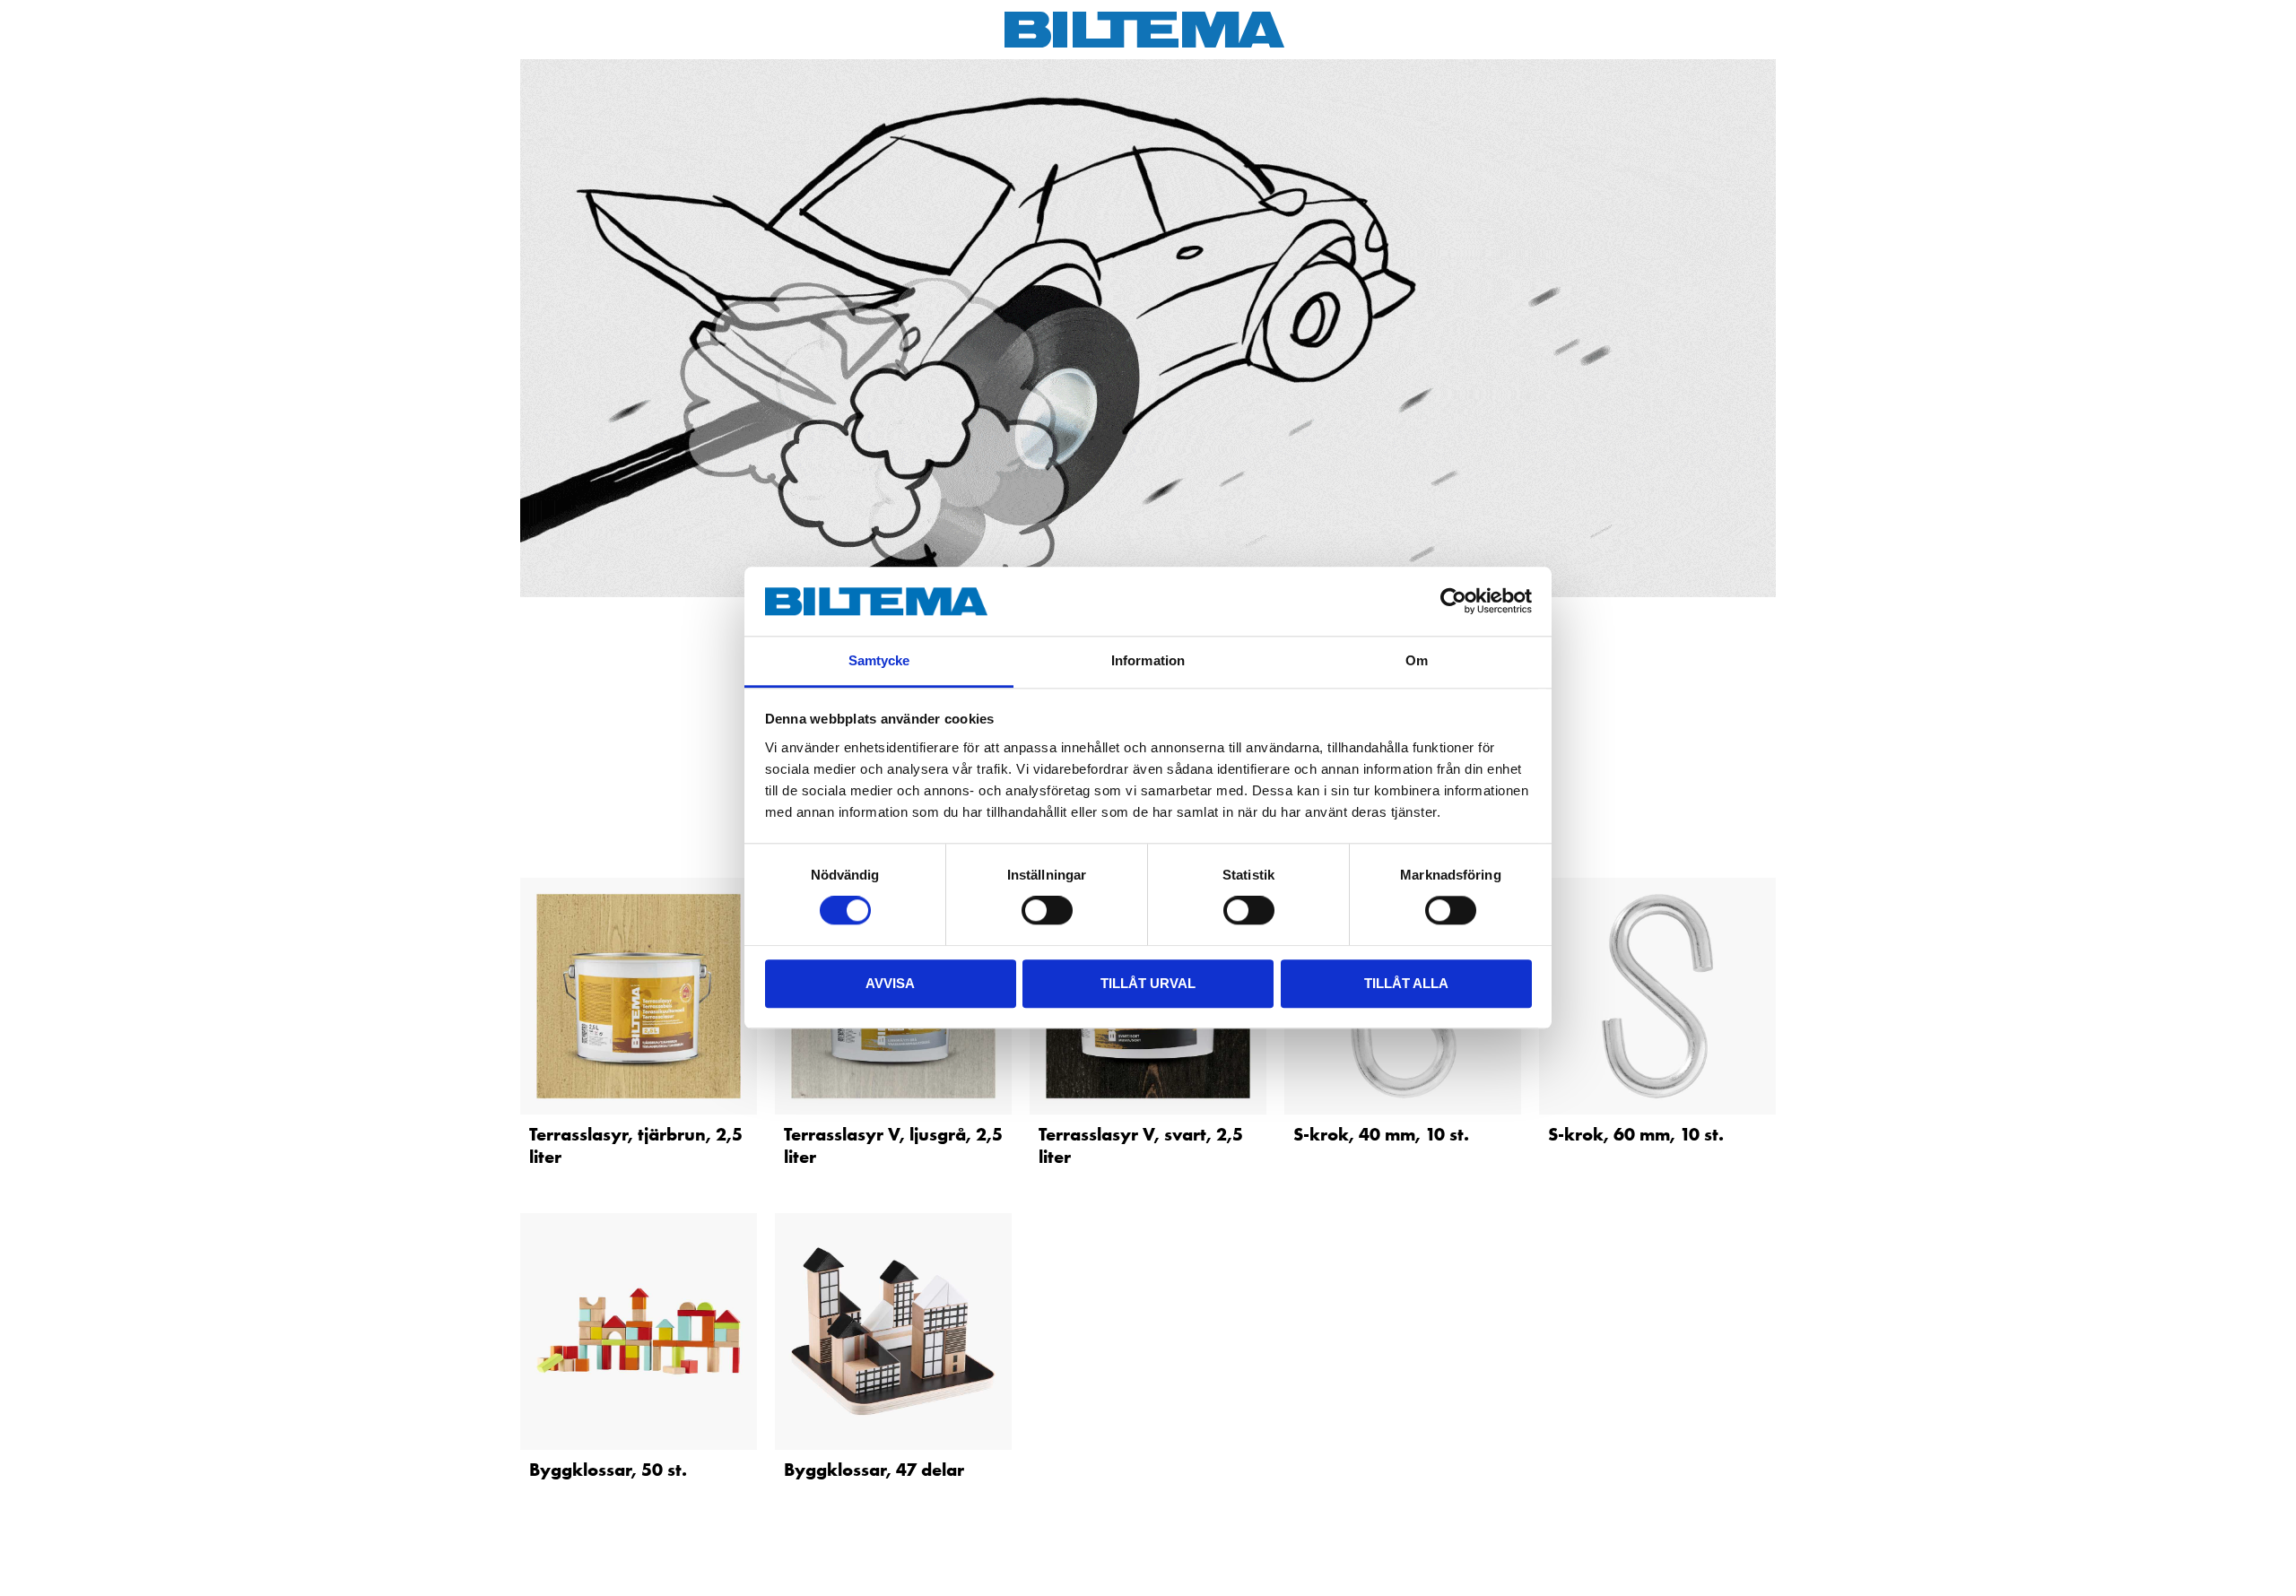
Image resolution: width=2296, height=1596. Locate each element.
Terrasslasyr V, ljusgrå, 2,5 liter (893, 1145)
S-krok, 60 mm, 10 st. (1636, 1134)
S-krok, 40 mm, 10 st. (1381, 1134)
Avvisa (890, 983)
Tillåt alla (1406, 983)
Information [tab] (1148, 660)
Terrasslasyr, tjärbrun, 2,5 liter (636, 1145)
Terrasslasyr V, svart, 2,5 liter (1141, 1145)
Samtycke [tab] (879, 660)
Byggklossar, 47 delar (874, 1470)
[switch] (1047, 910)
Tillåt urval (1148, 983)
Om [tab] (1417, 660)
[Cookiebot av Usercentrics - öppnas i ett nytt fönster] (1453, 602)
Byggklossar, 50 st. (608, 1470)
